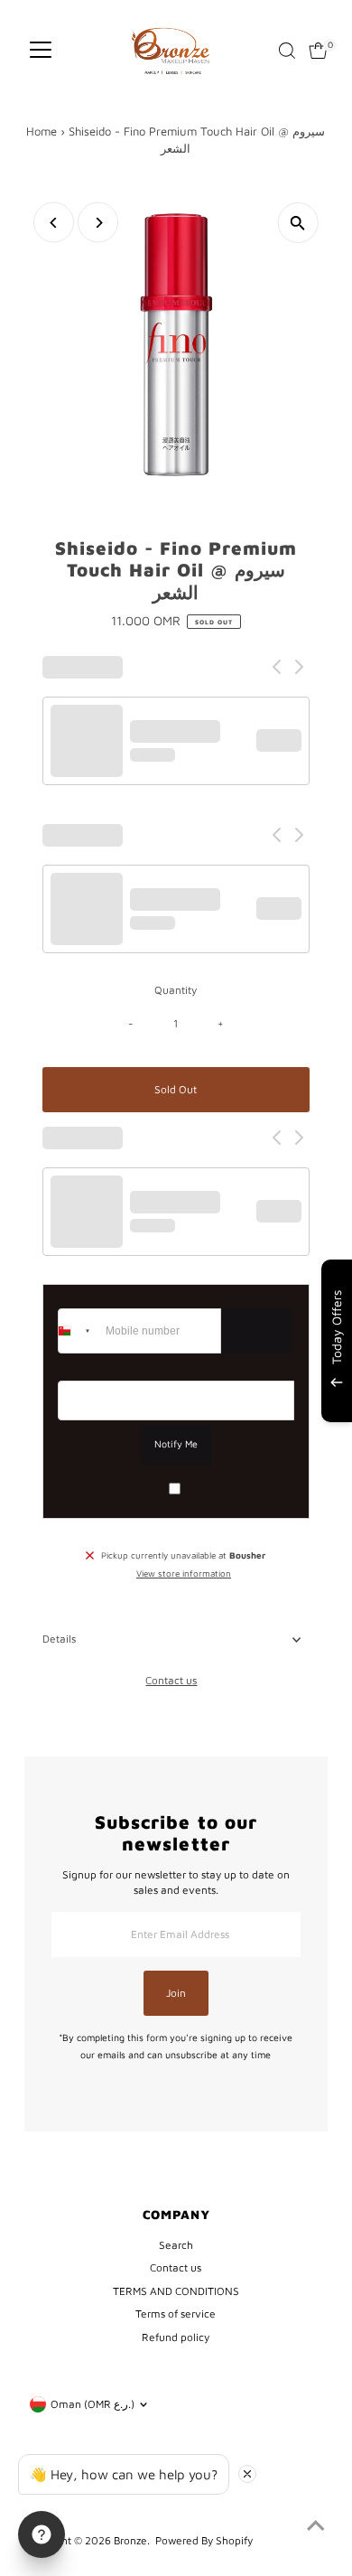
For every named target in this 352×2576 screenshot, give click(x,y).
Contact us (171, 1681)
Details (59, 1639)
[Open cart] (318, 51)
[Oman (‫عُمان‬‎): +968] (79, 1331)
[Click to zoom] (298, 223)
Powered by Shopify (204, 2540)
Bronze (130, 2540)
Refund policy (176, 2337)
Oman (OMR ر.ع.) (93, 2404)
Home (42, 131)
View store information (184, 1574)
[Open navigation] (41, 51)
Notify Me (176, 1444)
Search (176, 2245)
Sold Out (176, 1089)
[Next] (98, 223)
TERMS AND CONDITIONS (176, 2291)
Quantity (176, 990)
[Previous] (54, 223)
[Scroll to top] (316, 2526)
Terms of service (176, 2314)
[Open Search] (287, 51)
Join (176, 1993)
